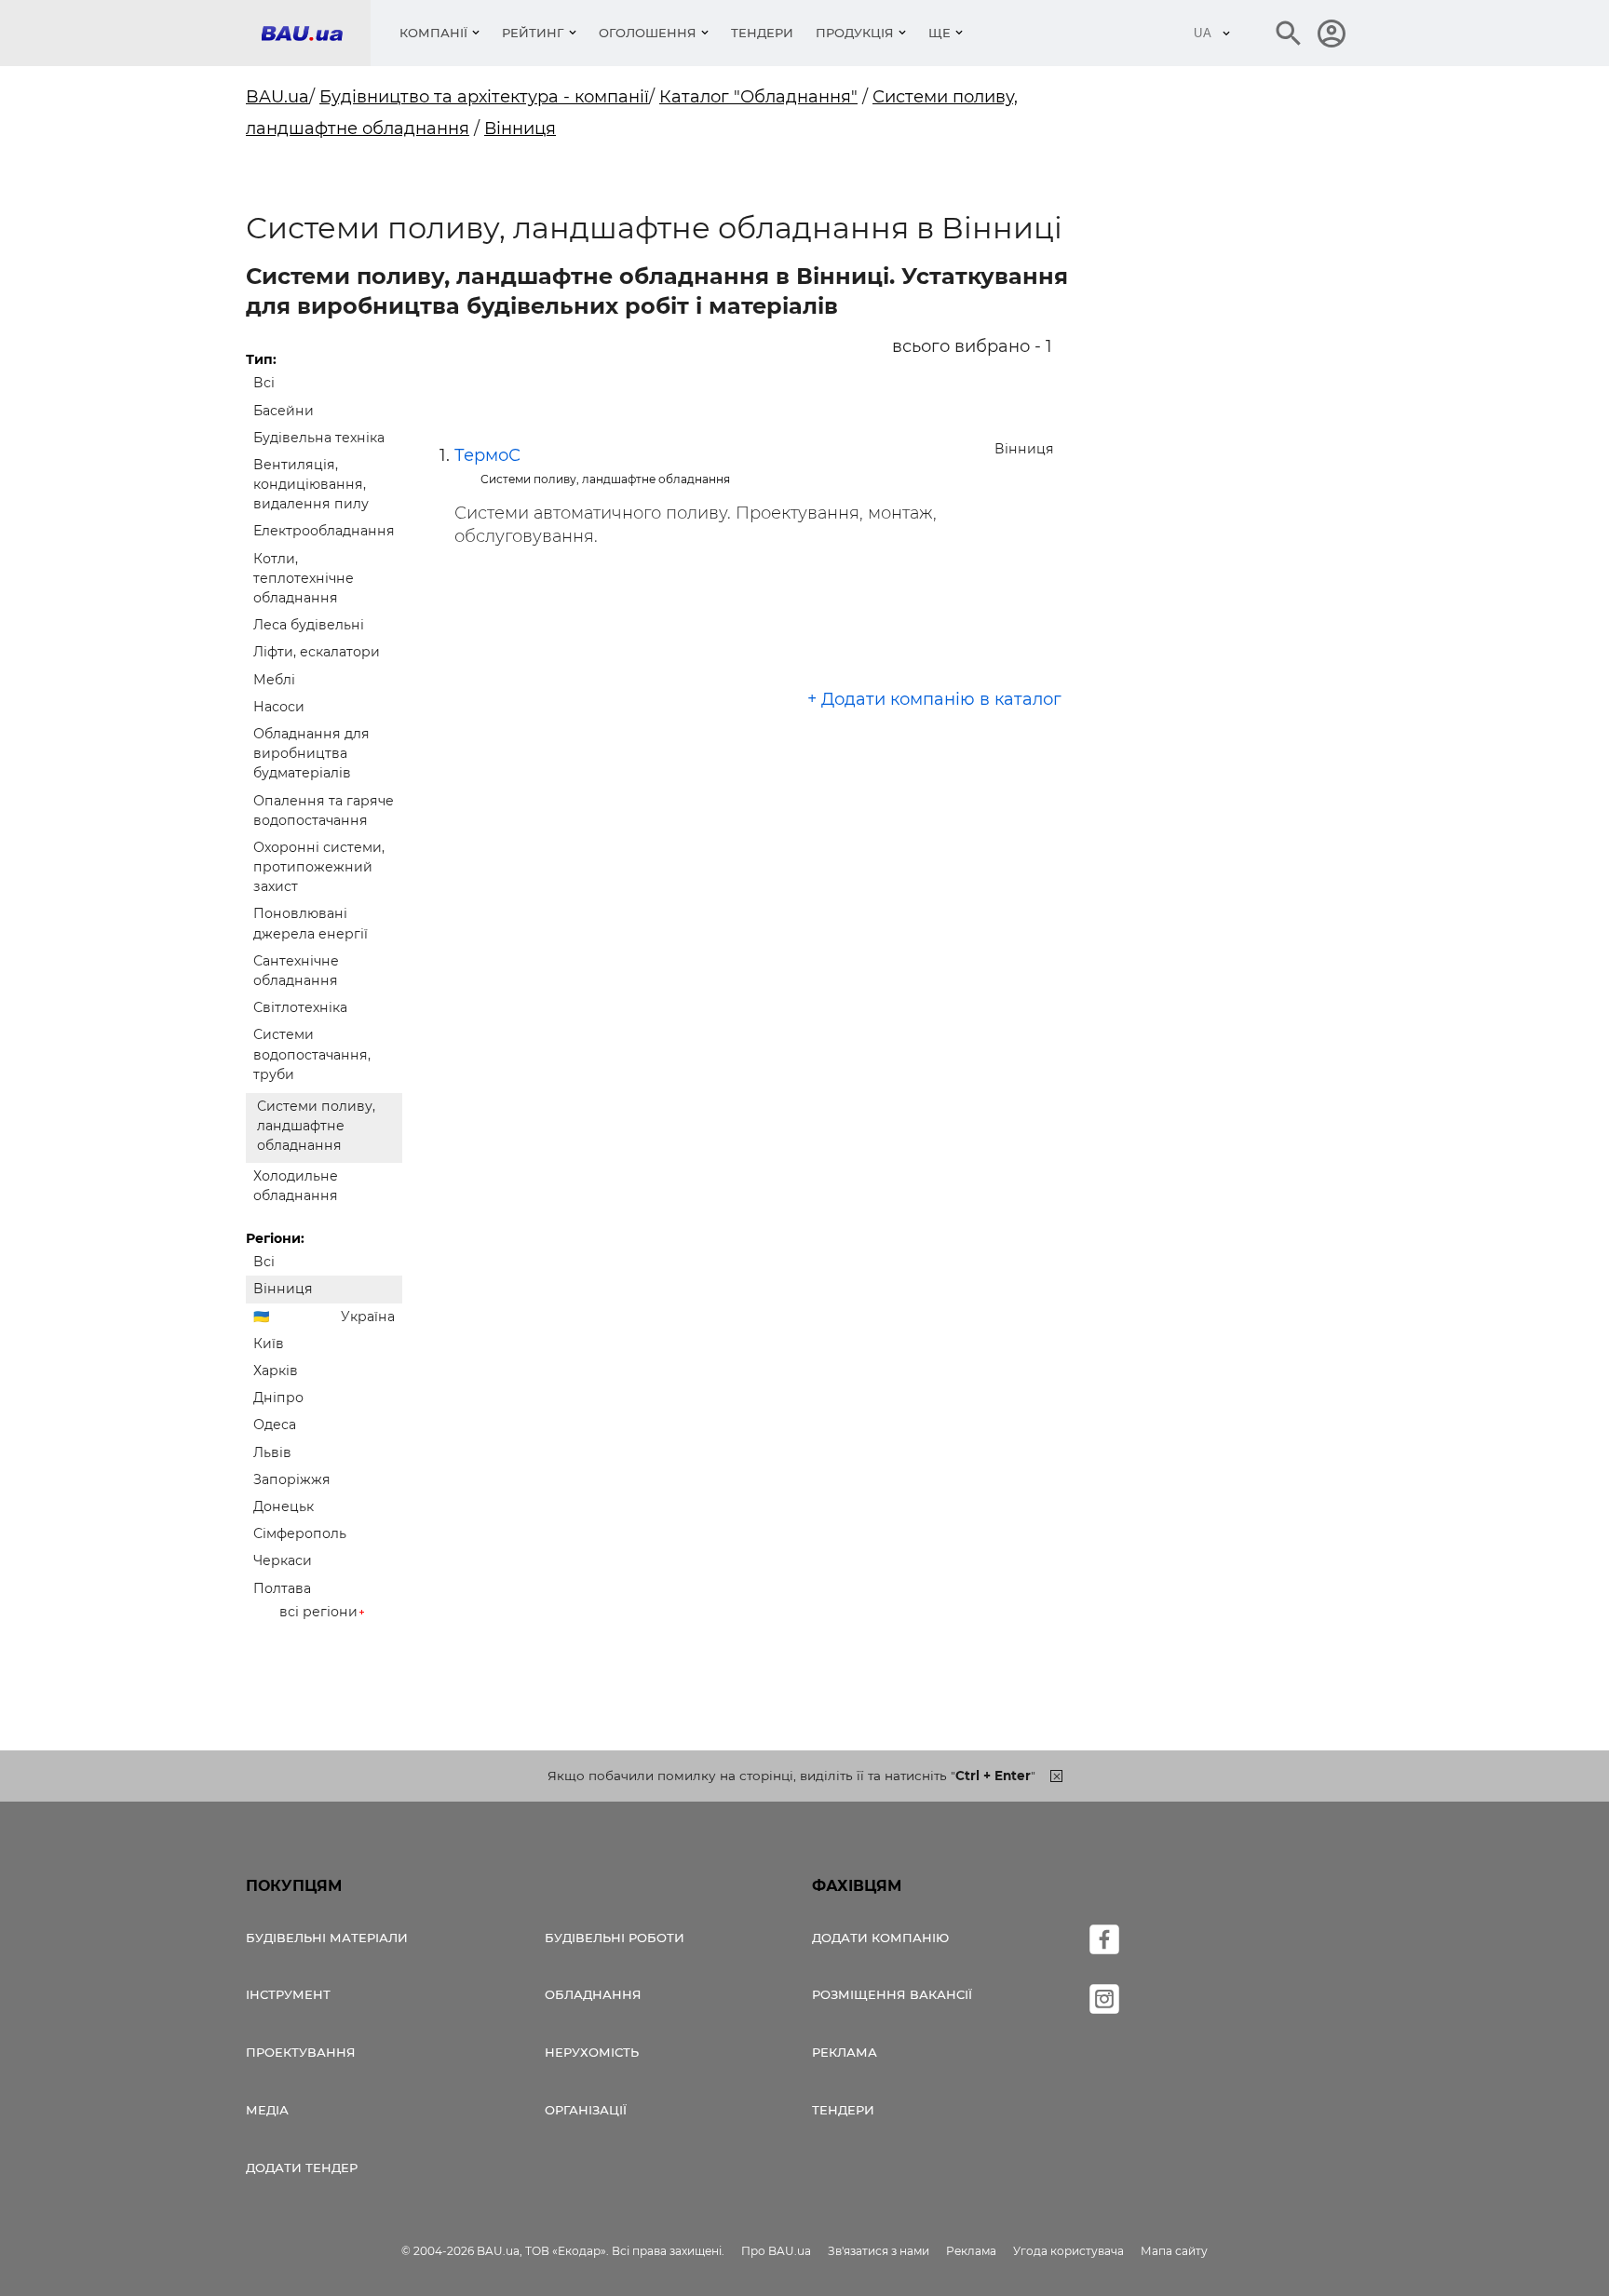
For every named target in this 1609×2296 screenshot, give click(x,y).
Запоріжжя (292, 1479)
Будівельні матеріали (327, 1938)
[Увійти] (1332, 34)
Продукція (855, 33)
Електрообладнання (324, 531)
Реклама (845, 2052)
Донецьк (284, 1506)
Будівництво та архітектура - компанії (484, 97)
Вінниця (520, 128)
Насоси (279, 707)
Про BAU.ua (776, 2251)
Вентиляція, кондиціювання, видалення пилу (311, 484)
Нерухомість (592, 2052)
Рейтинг (533, 33)
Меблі (274, 680)
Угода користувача (1068, 2251)
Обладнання (593, 1994)
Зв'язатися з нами (879, 2251)
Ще (940, 33)
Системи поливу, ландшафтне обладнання (316, 1126)
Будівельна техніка (319, 438)
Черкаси (283, 1560)
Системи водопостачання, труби (312, 1054)
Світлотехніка (300, 1007)
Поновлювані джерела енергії (311, 923)
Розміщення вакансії (892, 1994)
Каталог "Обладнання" (758, 97)
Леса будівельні (309, 625)
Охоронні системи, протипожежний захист (319, 867)
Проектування (301, 2052)
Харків (276, 1371)
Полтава (282, 1588)
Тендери (762, 33)
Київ (269, 1344)
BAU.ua (277, 97)
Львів (272, 1452)
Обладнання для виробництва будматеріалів (311, 753)
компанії (433, 33)
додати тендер (302, 2168)
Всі (264, 383)
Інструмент (288, 1994)
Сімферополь (300, 1533)
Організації (586, 2110)
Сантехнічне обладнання (296, 971)
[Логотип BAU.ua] (316, 33)
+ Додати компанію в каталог (934, 699)
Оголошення (648, 33)
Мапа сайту (1174, 2251)
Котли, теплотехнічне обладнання (304, 578)
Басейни (284, 411)
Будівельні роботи (615, 1938)
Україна (368, 1317)
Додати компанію (880, 1938)
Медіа (267, 2110)
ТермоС (487, 455)
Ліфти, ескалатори (317, 652)
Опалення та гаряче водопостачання (324, 810)
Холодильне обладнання (296, 1186)
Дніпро (278, 1398)
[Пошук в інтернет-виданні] (1289, 34)
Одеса (275, 1425)
